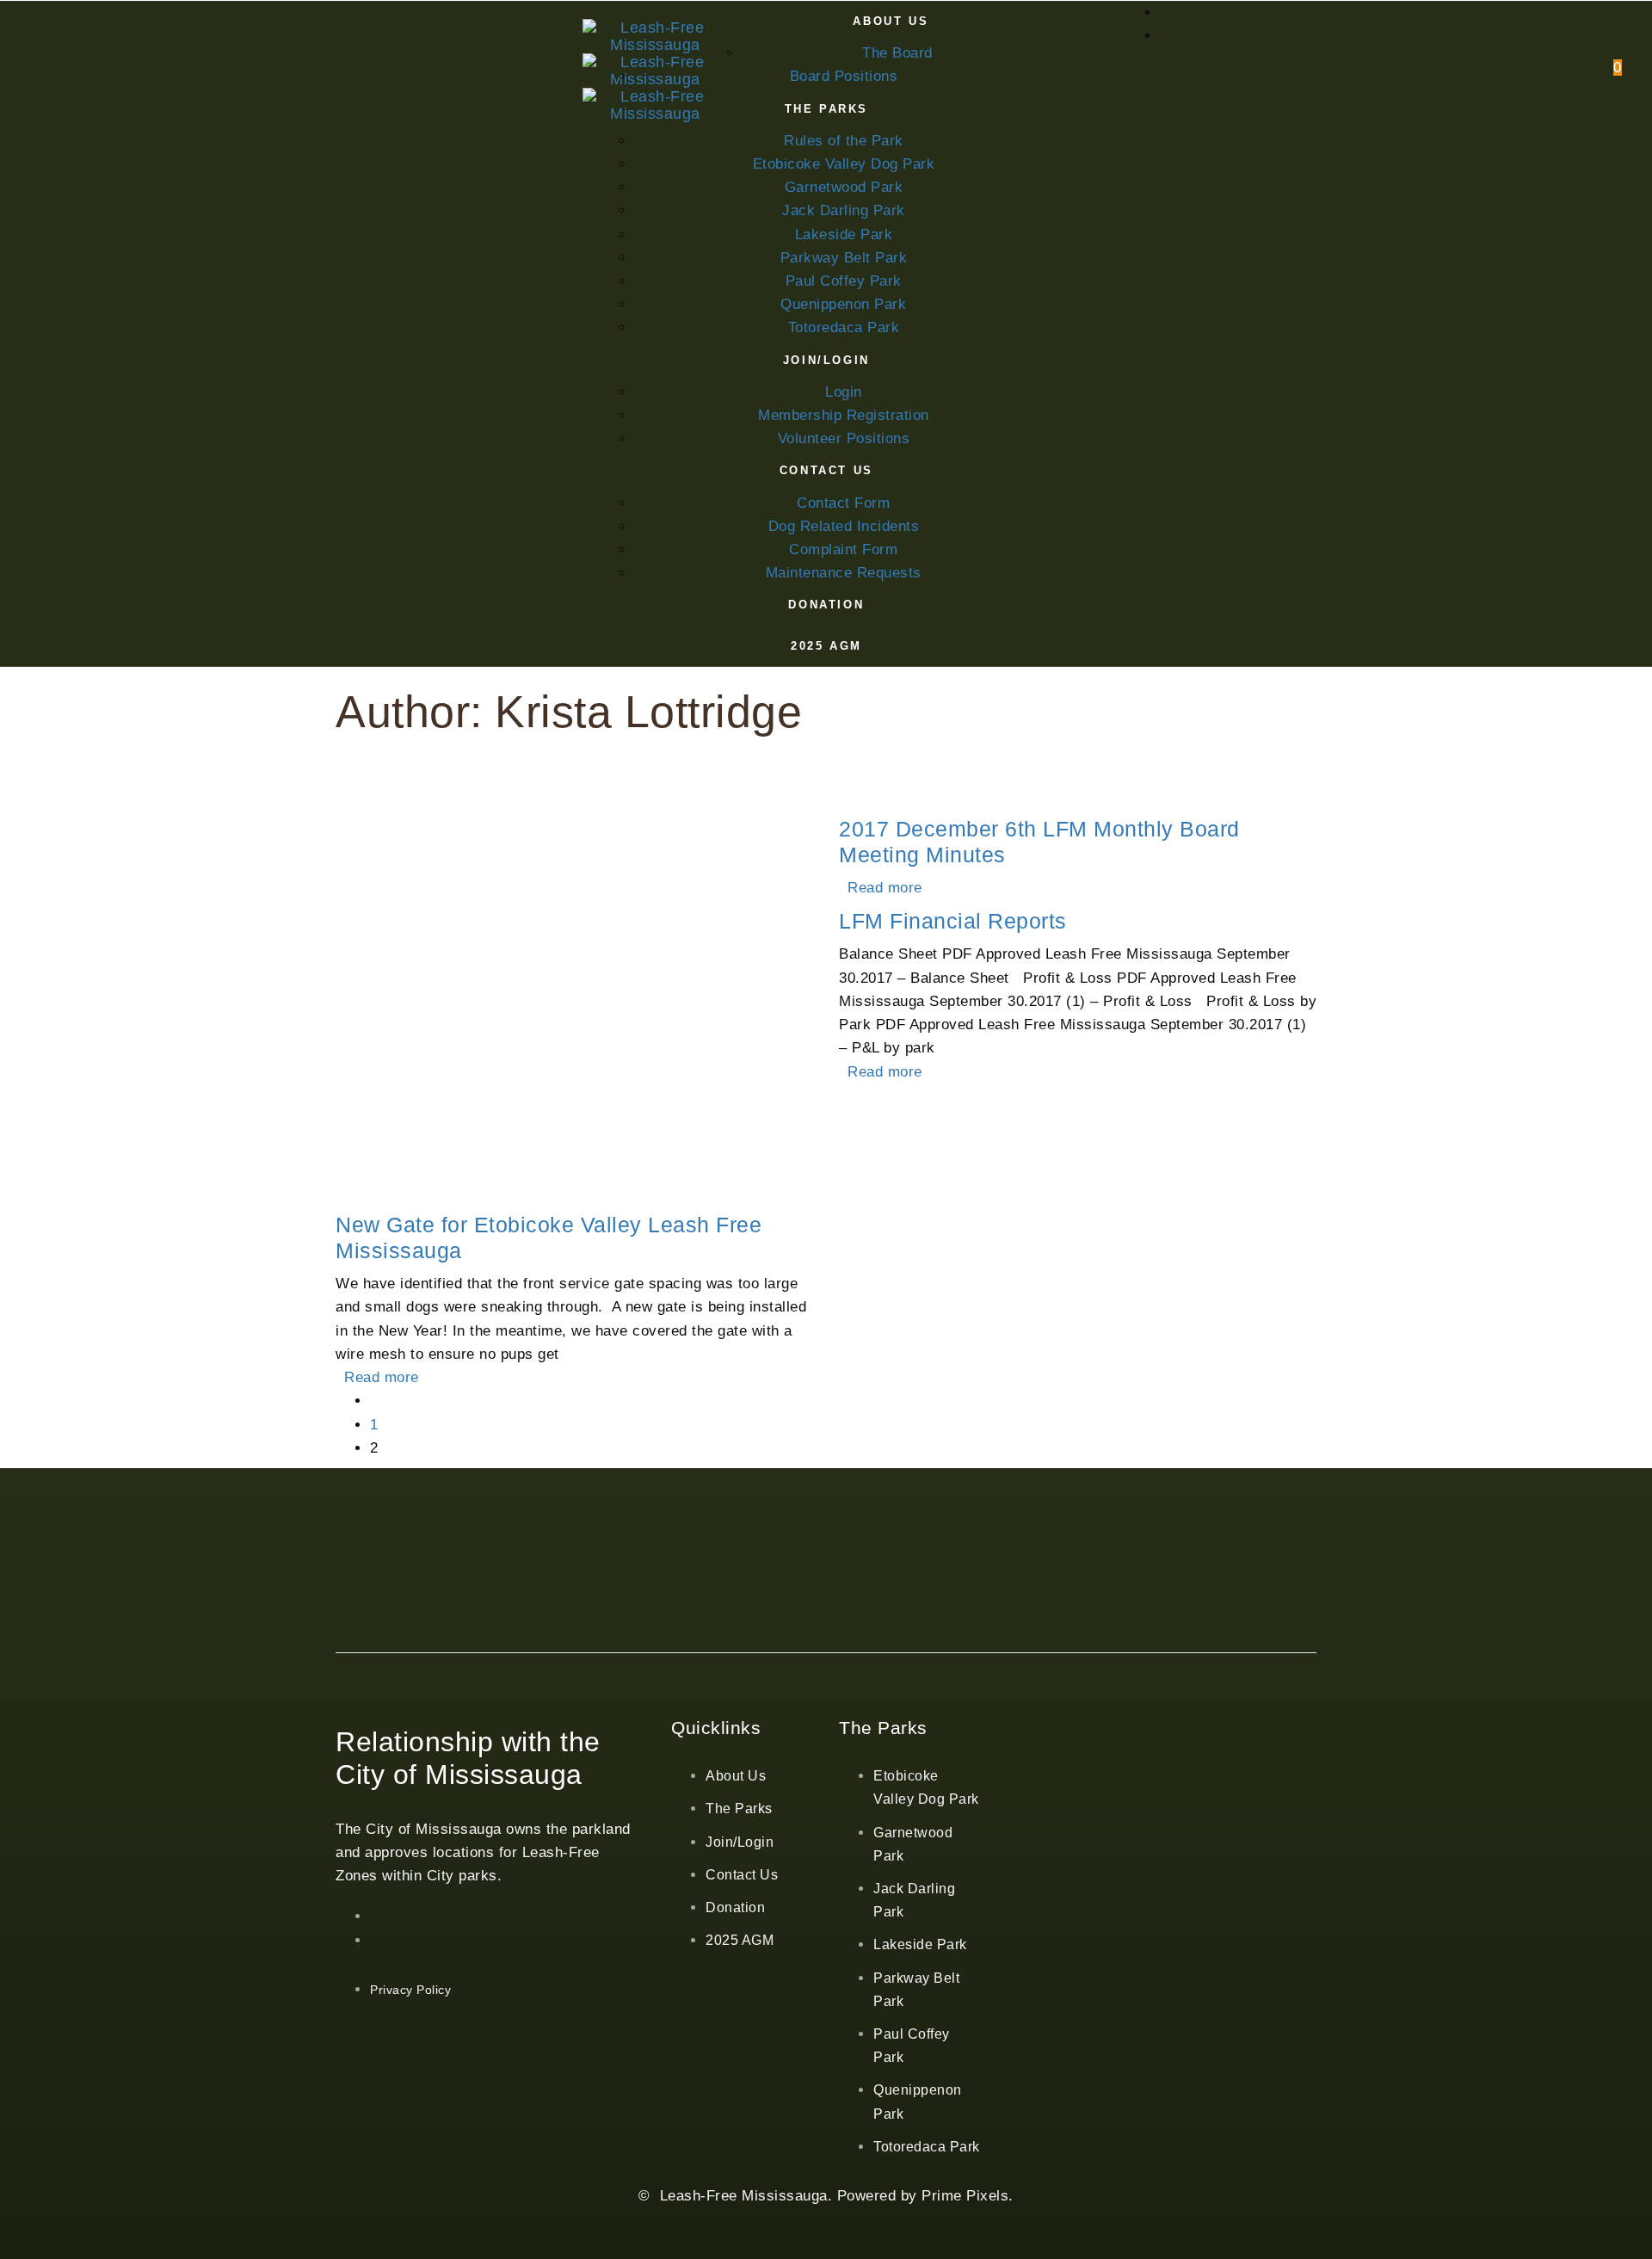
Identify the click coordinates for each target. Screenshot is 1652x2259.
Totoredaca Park (927, 2147)
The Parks (739, 1808)
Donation (735, 1907)
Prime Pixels (965, 2196)
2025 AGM (740, 1940)
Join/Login (740, 1842)
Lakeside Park (920, 1944)
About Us (736, 1776)
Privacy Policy (410, 1990)
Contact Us (742, 1875)
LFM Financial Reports (953, 921)
